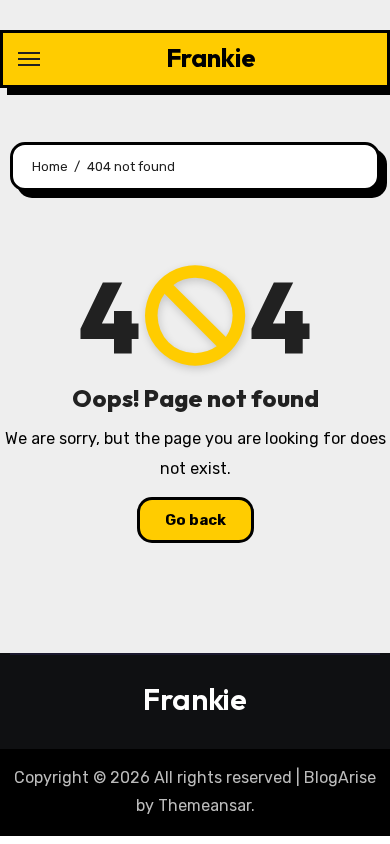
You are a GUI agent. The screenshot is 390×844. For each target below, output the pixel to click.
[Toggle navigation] (29, 59)
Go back (195, 520)
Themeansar (204, 805)
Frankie (211, 57)
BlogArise (340, 777)
